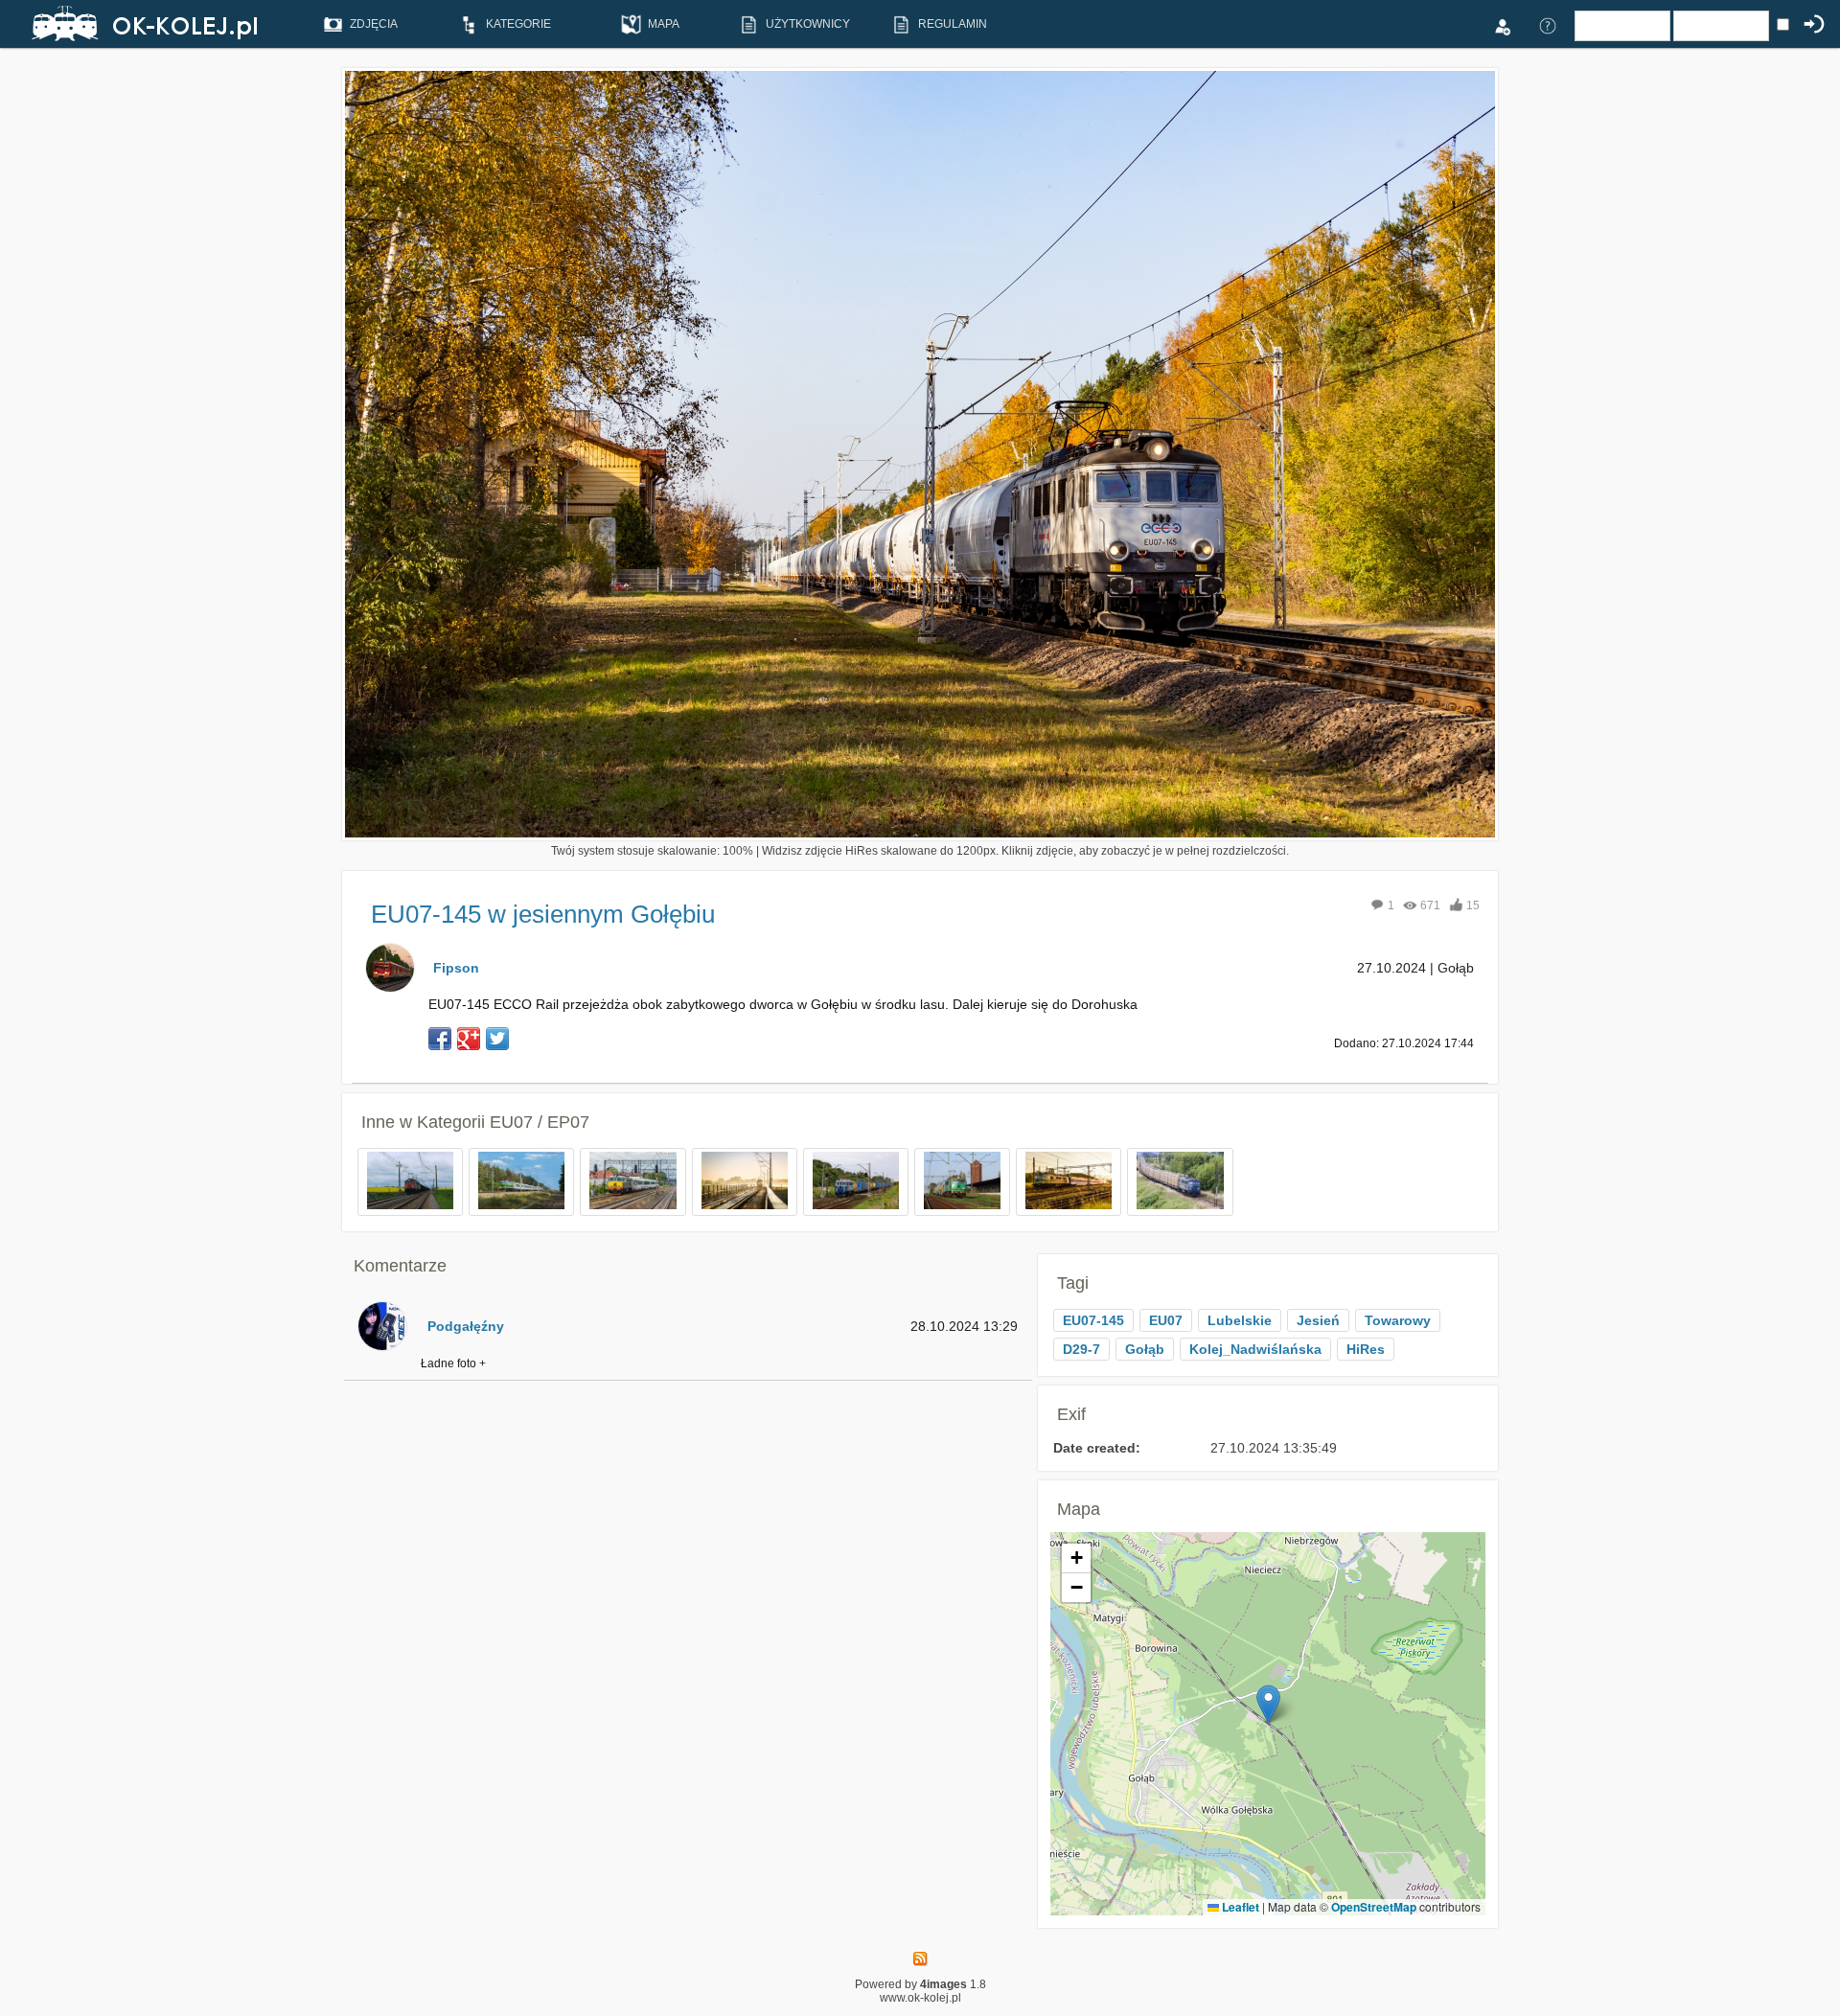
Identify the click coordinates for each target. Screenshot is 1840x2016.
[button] (1268, 1704)
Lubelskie (1240, 1320)
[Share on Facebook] (440, 1039)
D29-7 (1081, 1349)
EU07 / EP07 (540, 1122)
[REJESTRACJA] (1502, 25)
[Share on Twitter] (497, 1039)
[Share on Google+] (469, 1039)
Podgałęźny (466, 1326)
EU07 (1166, 1320)
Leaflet (1239, 1907)
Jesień (1318, 1320)
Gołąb (1145, 1349)
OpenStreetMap (1374, 1907)
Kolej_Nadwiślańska (1255, 1349)
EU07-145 (1093, 1320)
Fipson (456, 968)
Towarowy (1398, 1320)
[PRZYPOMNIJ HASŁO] (1548, 25)
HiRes (1366, 1349)
